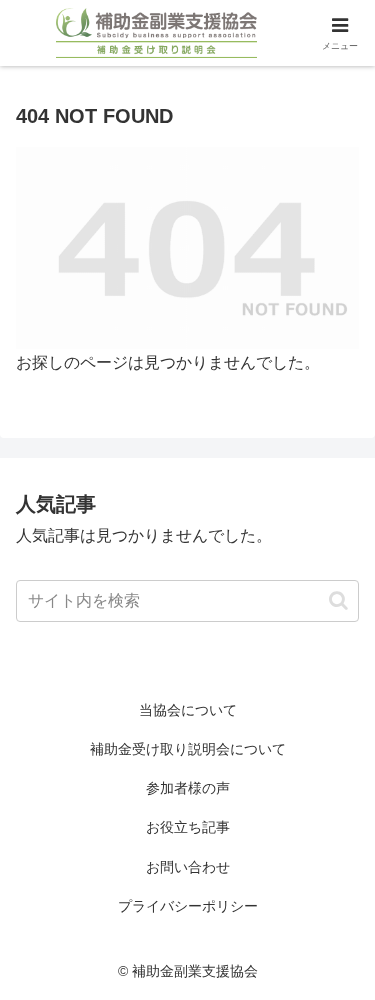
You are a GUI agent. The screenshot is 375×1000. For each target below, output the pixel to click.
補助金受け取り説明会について (188, 749)
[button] (338, 600)
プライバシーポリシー (188, 906)
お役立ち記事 (188, 827)
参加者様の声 (188, 788)
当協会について (188, 710)
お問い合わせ (188, 867)
